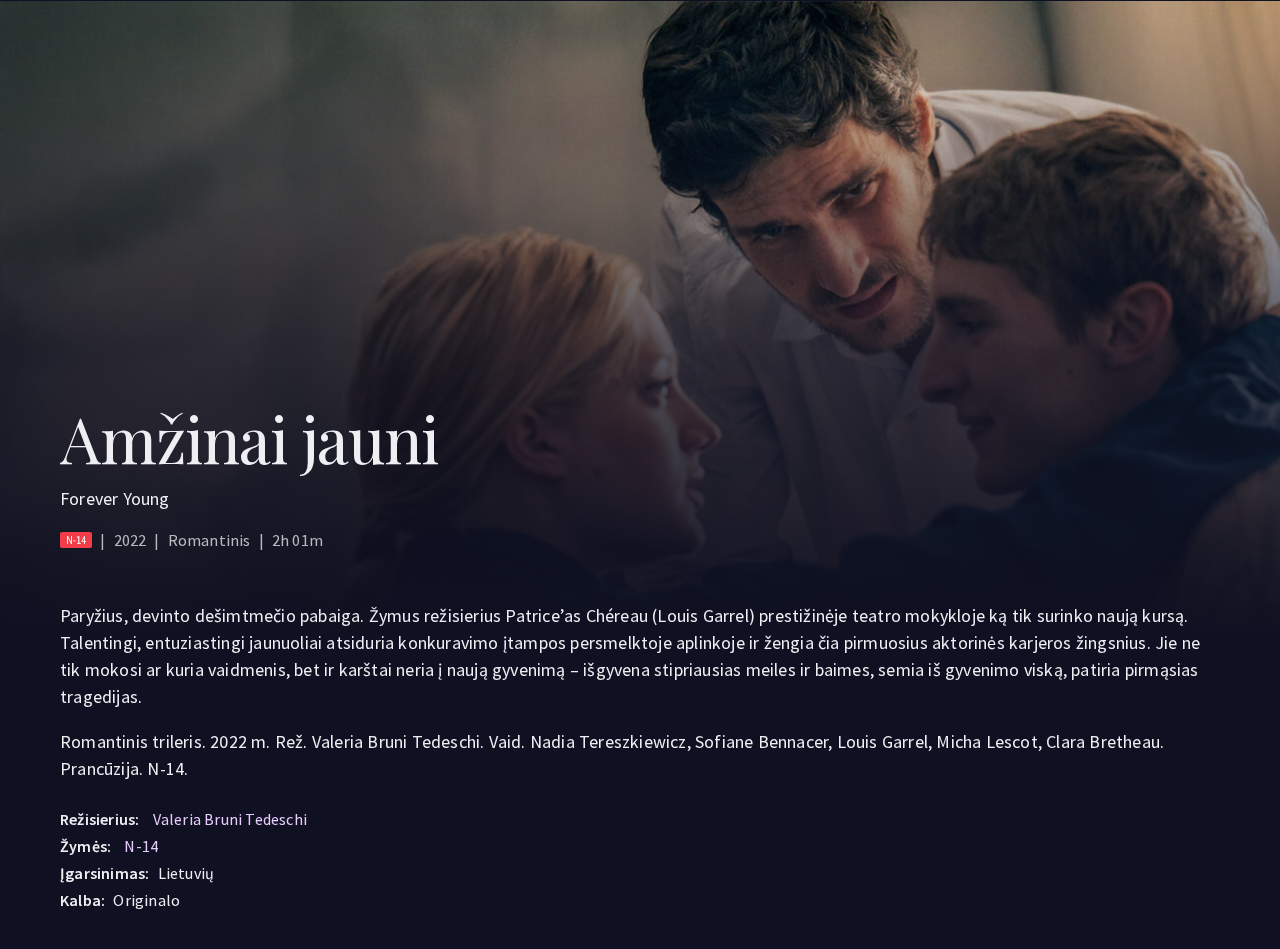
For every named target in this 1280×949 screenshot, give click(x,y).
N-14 (141, 846)
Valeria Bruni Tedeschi (230, 819)
